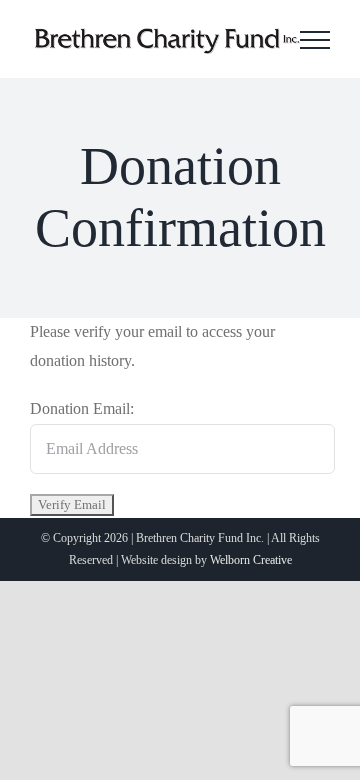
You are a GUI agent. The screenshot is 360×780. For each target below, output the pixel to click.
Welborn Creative (251, 560)
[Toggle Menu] (315, 40)
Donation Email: (82, 408)
